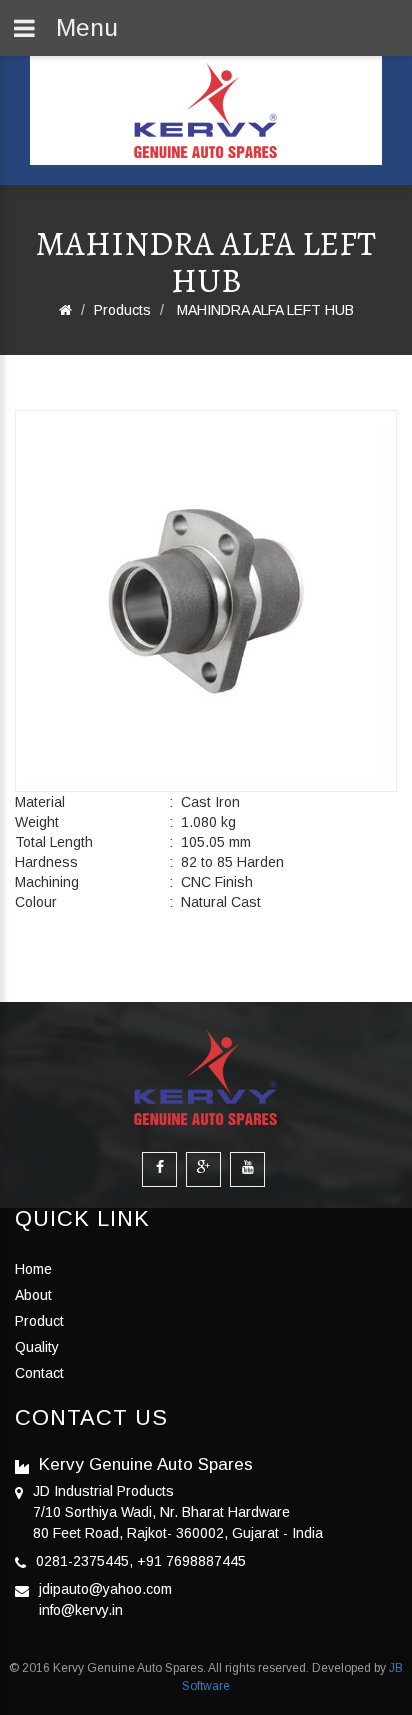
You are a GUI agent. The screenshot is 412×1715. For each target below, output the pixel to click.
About (33, 1295)
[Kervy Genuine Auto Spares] (206, 110)
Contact (39, 1373)
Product (39, 1321)
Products (122, 310)
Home (33, 1269)
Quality (37, 1347)
